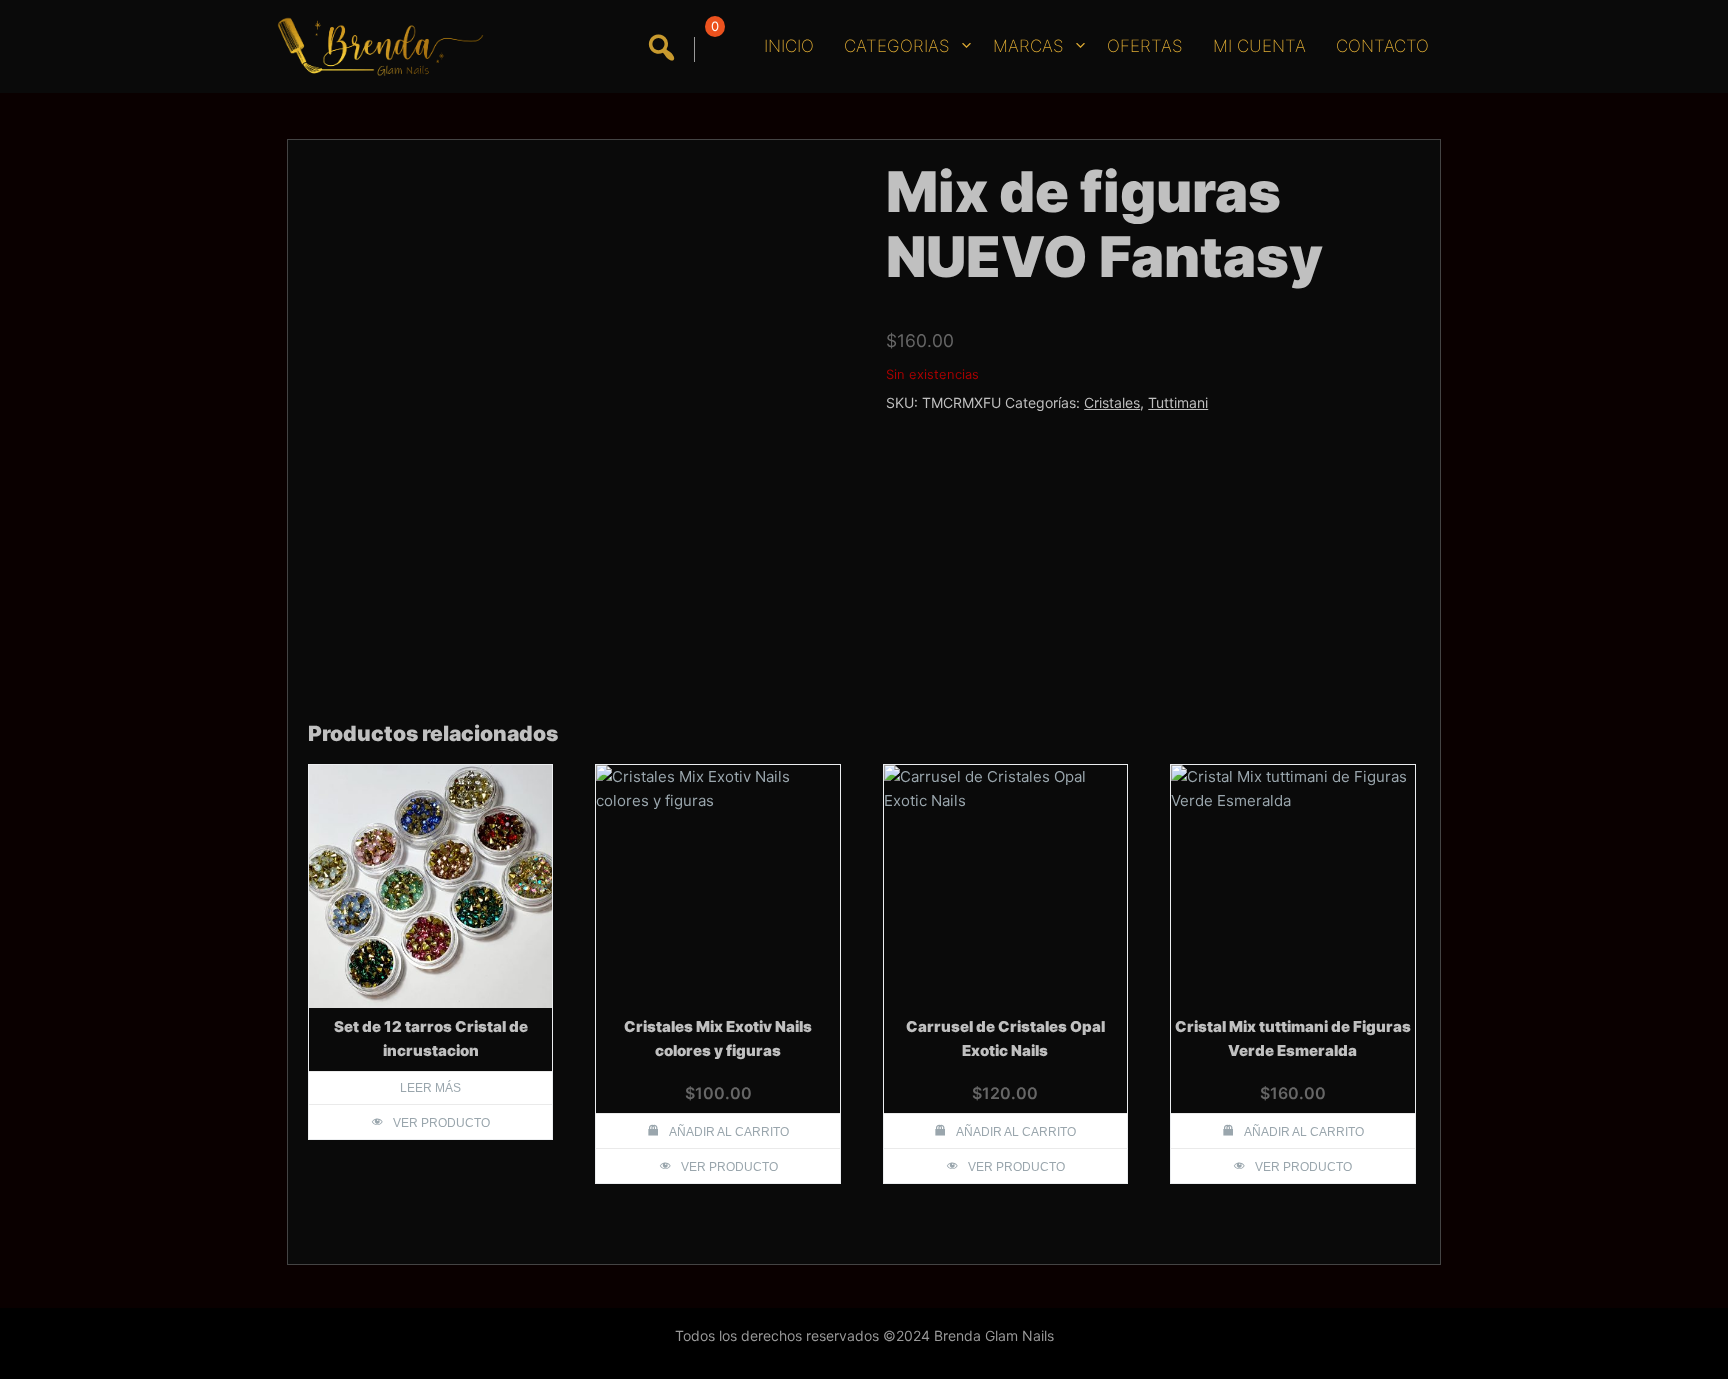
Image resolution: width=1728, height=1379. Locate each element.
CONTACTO (1382, 46)
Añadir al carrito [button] (729, 1132)
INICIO (789, 46)
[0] (711, 49)
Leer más (430, 1088)
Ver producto (441, 1123)
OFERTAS (1145, 46)
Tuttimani (1178, 402)
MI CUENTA (1259, 46)
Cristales (1112, 402)
